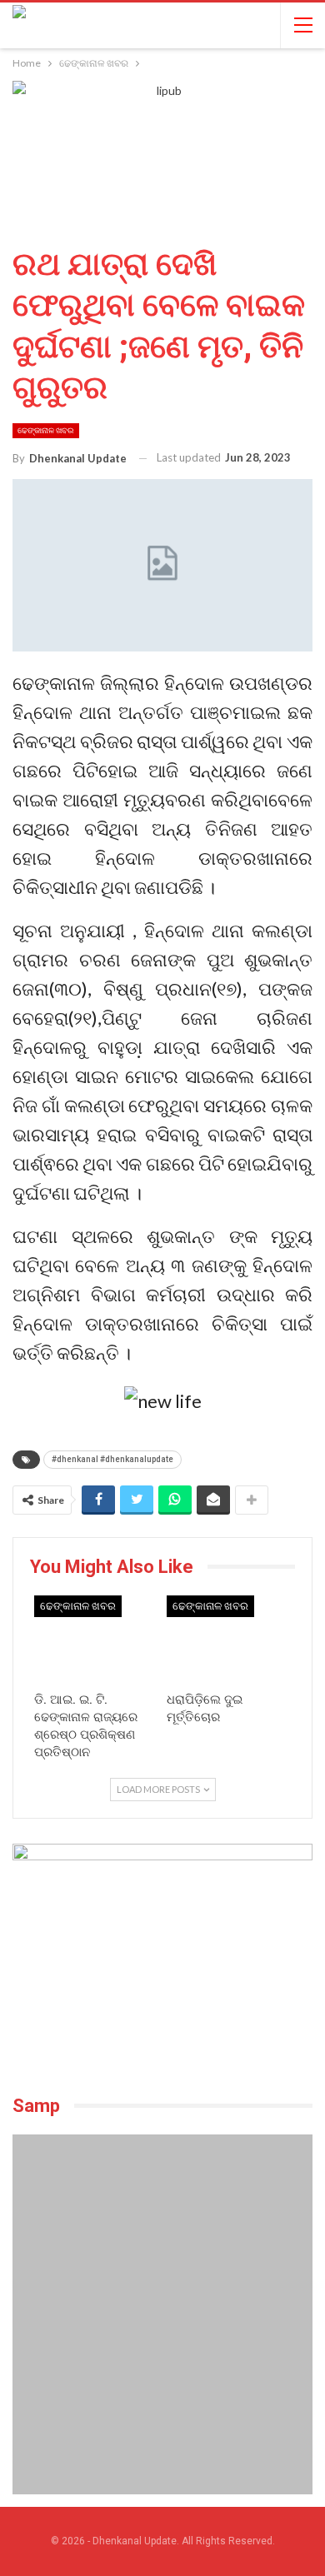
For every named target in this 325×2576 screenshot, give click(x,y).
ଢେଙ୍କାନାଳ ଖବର (46, 430)
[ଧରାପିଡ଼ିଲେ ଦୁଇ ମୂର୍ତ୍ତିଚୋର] (229, 1639)
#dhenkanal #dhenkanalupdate (112, 1459)
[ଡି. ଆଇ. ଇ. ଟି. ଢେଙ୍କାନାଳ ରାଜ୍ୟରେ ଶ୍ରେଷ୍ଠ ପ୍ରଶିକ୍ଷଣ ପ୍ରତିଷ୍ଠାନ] (96, 1639)
